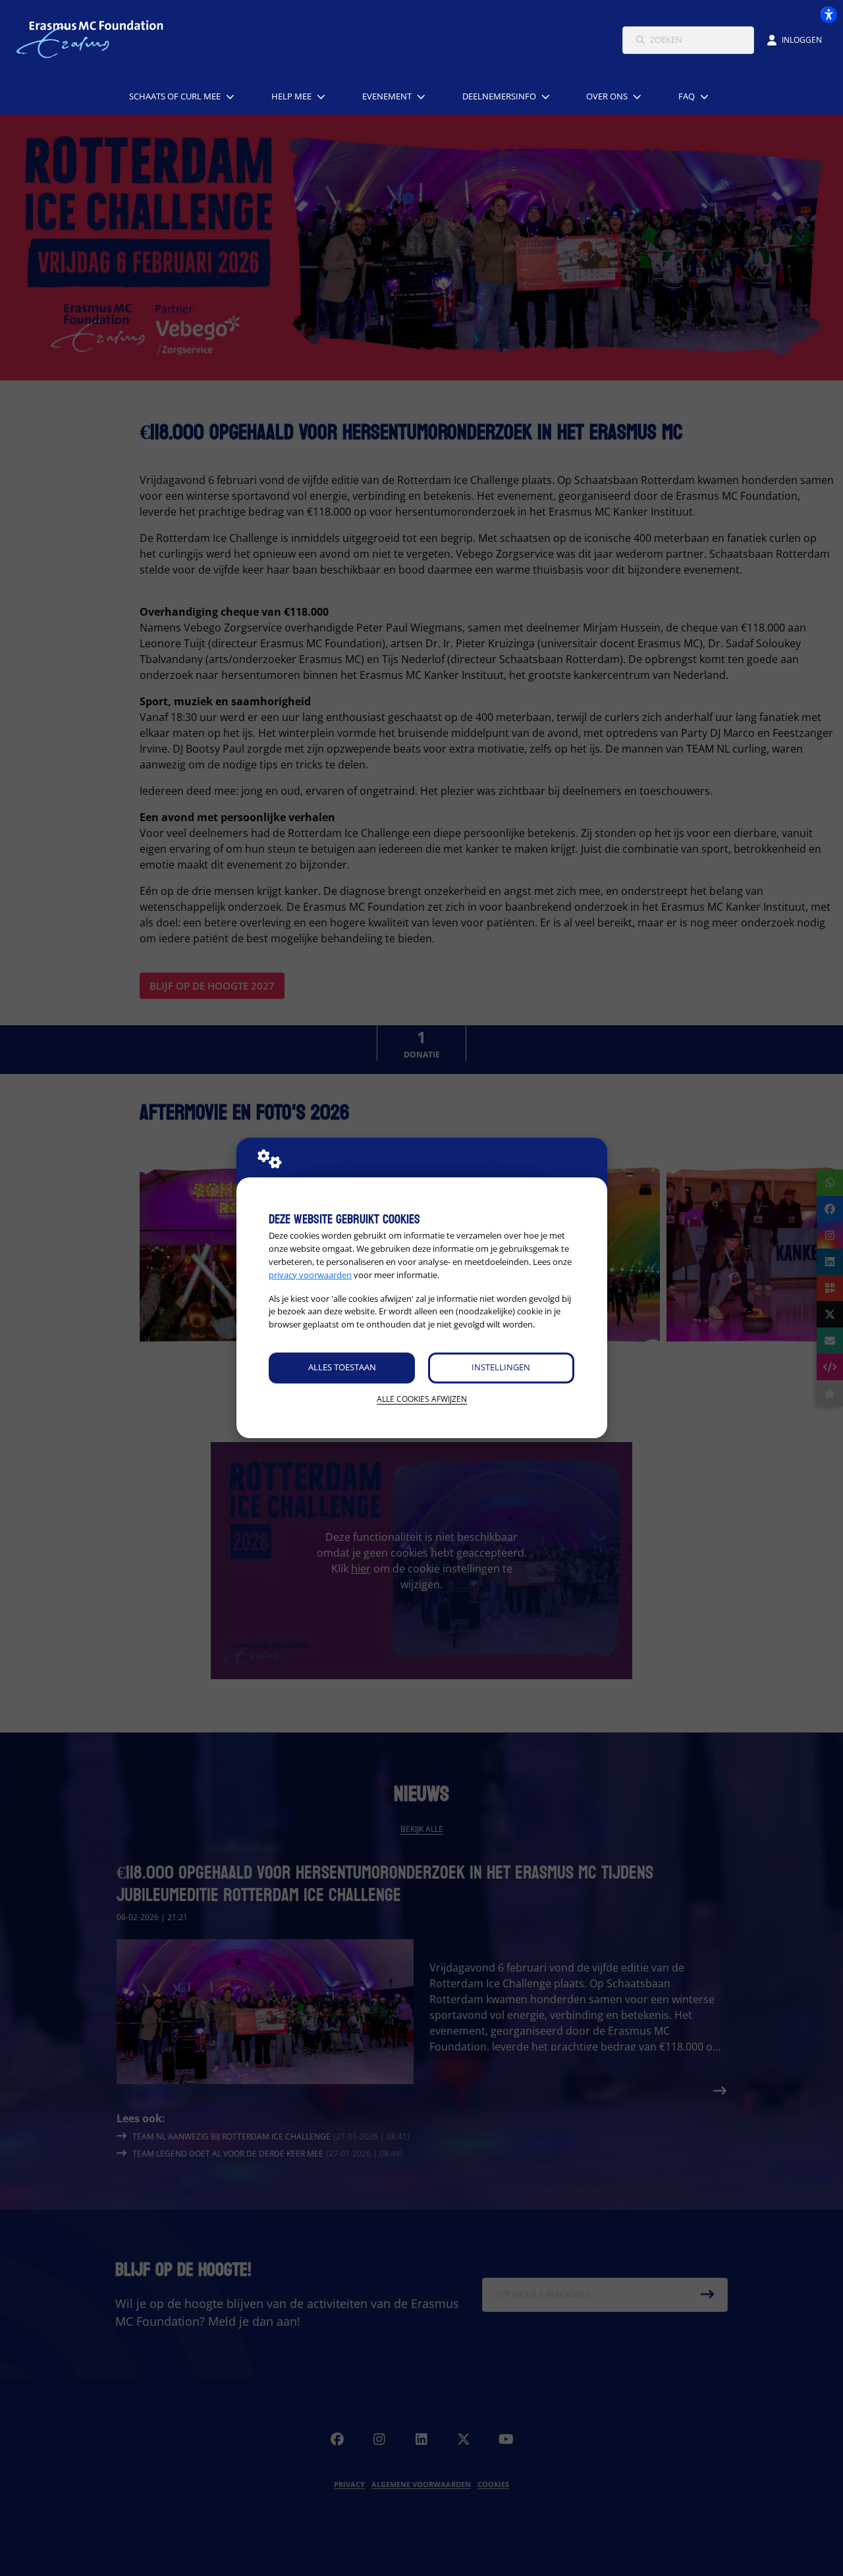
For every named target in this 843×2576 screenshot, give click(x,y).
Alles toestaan (342, 1367)
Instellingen (501, 1367)
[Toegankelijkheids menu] (829, 14)
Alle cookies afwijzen (422, 1399)
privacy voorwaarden (310, 1275)
